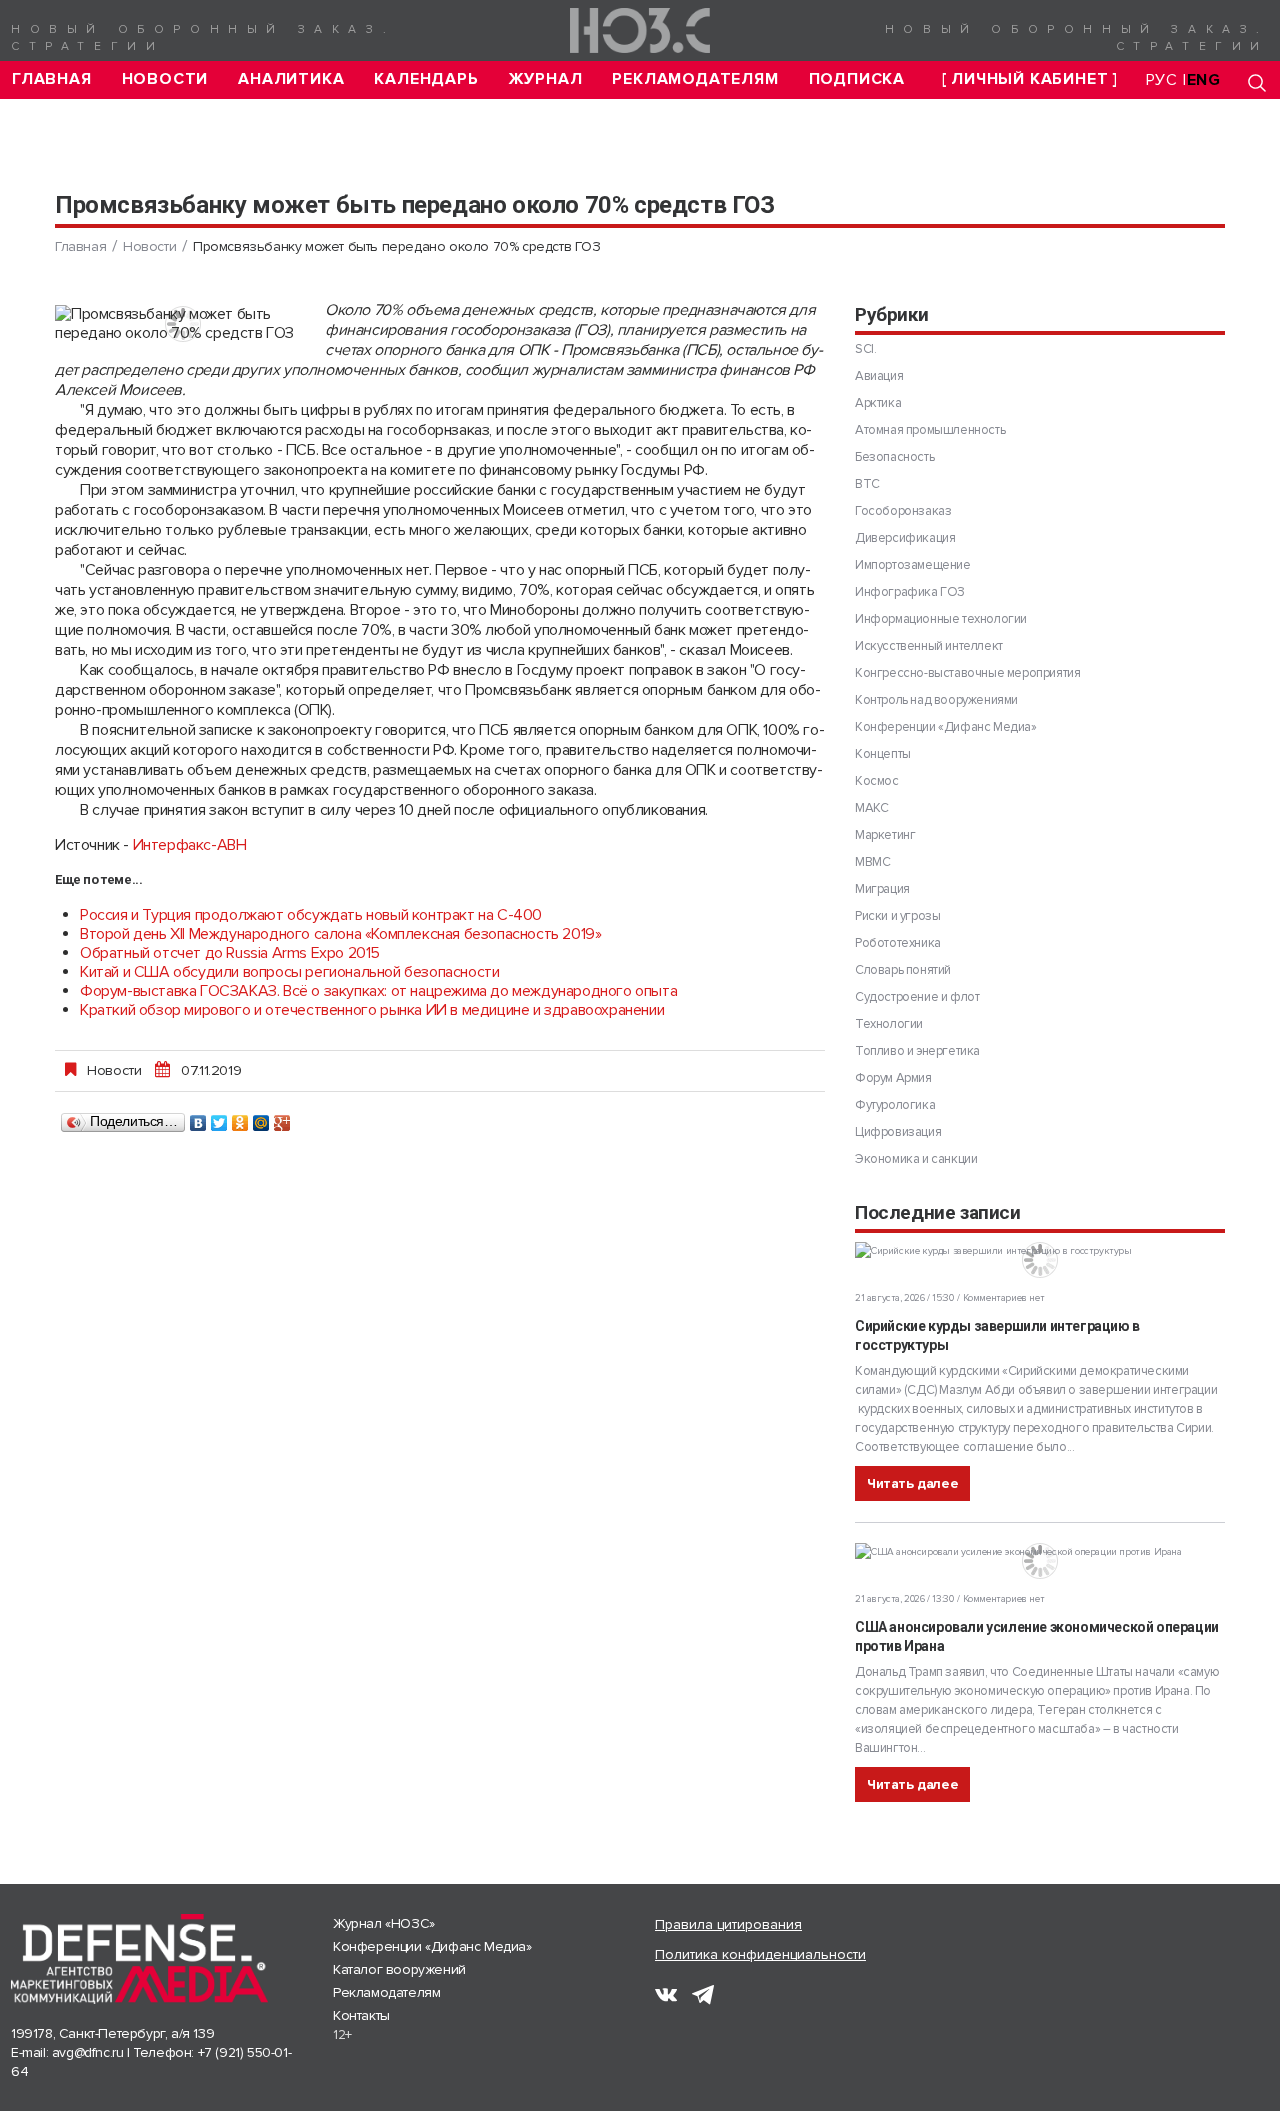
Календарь (426, 79)
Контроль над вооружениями (936, 700)
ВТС (867, 484)
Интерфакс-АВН (190, 845)
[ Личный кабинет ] (1030, 79)
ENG (1204, 80)
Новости (165, 79)
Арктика (878, 403)
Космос (877, 781)
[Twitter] (219, 1118)
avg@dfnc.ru (88, 2052)
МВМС (872, 862)
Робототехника (898, 943)
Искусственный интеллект (929, 646)
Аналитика (291, 79)
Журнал (546, 79)
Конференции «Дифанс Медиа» (946, 727)
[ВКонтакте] (198, 1118)
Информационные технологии (941, 619)
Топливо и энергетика (917, 1051)
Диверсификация (905, 538)
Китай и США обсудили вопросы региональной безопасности (289, 972)
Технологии (889, 1024)
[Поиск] (1257, 82)
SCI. (865, 349)
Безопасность (894, 457)
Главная (52, 79)
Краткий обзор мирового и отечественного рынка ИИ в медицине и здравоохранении (372, 1010)
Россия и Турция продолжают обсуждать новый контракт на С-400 (311, 915)
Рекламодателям (695, 79)
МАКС (871, 808)
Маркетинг (885, 835)
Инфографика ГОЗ (910, 592)
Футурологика (895, 1105)
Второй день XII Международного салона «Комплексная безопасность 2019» (340, 934)
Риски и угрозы (897, 916)
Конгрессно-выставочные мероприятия (967, 673)
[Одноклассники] (240, 1118)
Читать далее (912, 1483)
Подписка (857, 79)
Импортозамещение (913, 565)
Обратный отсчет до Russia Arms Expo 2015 (230, 953)
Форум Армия (893, 1078)
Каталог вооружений (399, 1969)
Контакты (361, 2015)
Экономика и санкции (916, 1159)
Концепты (883, 754)
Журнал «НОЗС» (384, 1923)
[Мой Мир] (261, 1118)
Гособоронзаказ (903, 511)
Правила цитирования (728, 1924)
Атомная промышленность (930, 430)
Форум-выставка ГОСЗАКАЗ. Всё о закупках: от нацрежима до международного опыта (378, 991)
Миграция (882, 889)
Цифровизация (898, 1132)
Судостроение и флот (917, 997)
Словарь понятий (903, 970)
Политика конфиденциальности (760, 1954)
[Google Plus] (282, 1118)
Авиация (879, 376)
